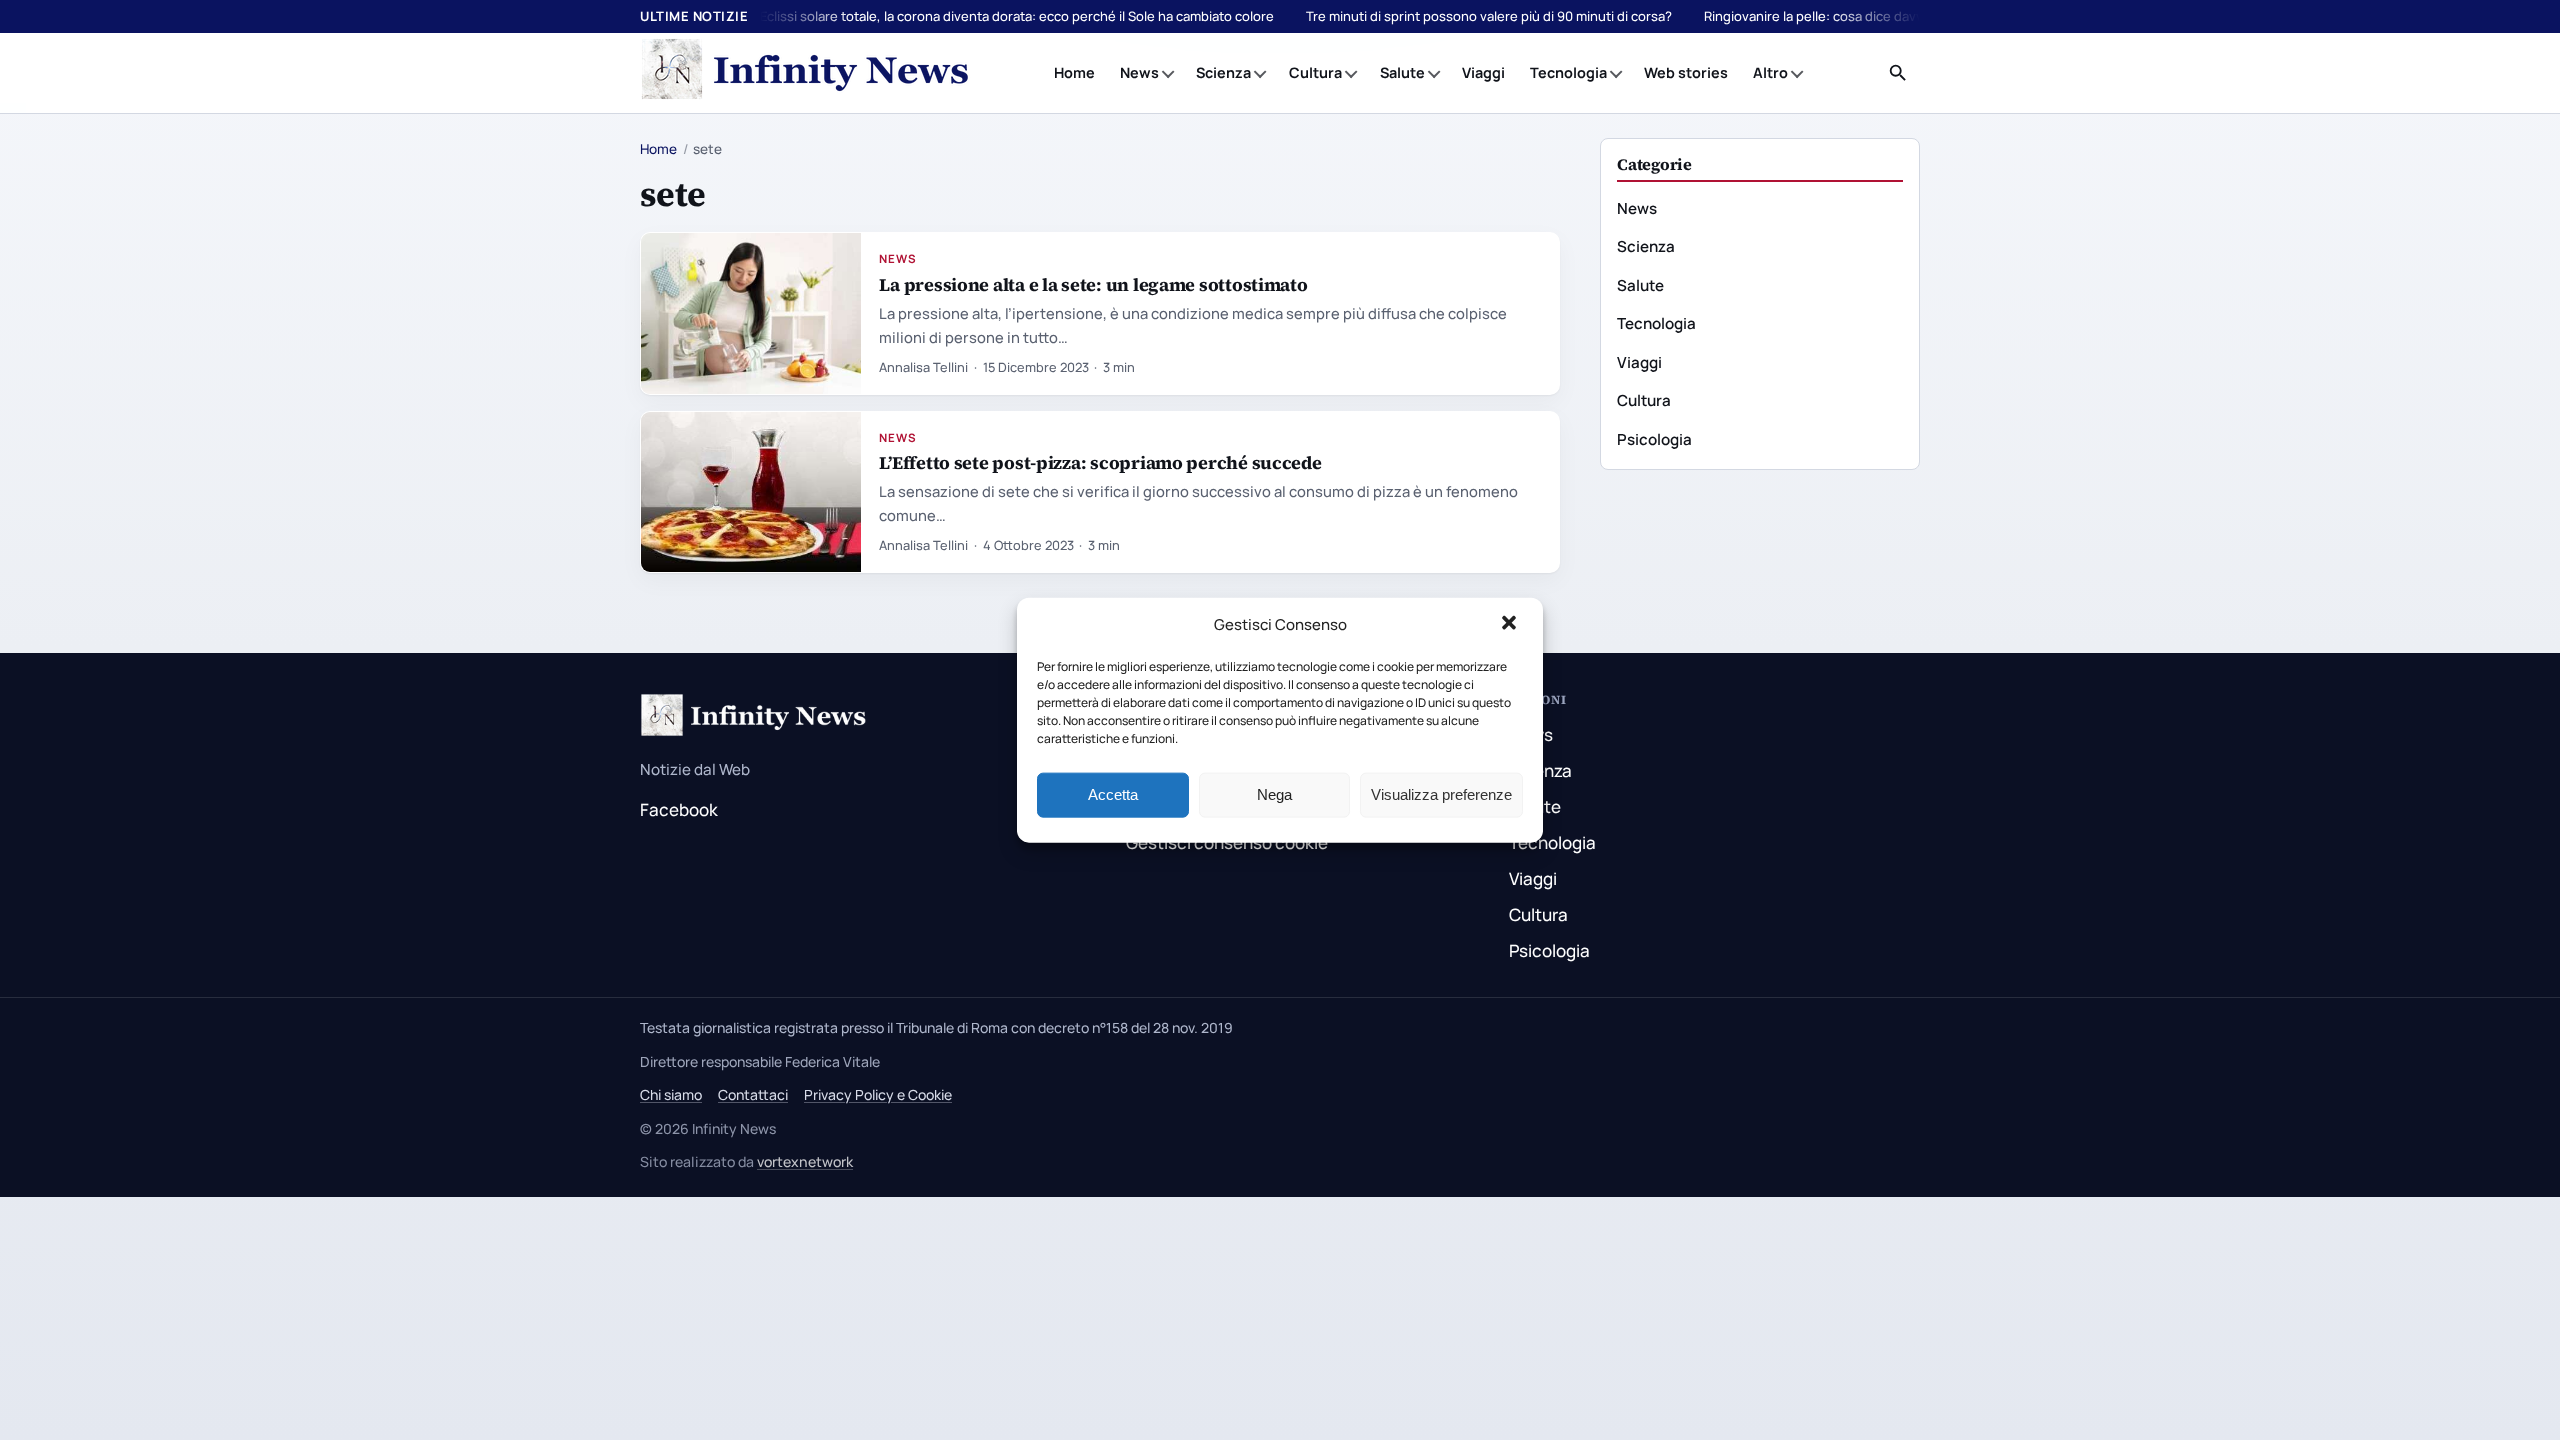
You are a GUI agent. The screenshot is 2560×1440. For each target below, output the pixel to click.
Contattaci (753, 1094)
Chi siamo (671, 1094)
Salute (1402, 72)
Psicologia (1654, 439)
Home (1074, 72)
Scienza (1223, 72)
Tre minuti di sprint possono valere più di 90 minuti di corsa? (1489, 16)
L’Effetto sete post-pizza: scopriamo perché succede (1100, 462)
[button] (1511, 625)
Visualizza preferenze (1441, 794)
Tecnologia (1568, 72)
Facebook (679, 809)
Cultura (1315, 72)
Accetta (1113, 794)
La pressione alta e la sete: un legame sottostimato (1093, 284)
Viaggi (1483, 72)
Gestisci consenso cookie (1227, 842)
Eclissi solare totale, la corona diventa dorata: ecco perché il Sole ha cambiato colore (1017, 16)
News (1139, 72)
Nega (1274, 794)
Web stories (1686, 72)
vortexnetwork (805, 1161)
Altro (1770, 72)
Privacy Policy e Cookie (878, 1094)
